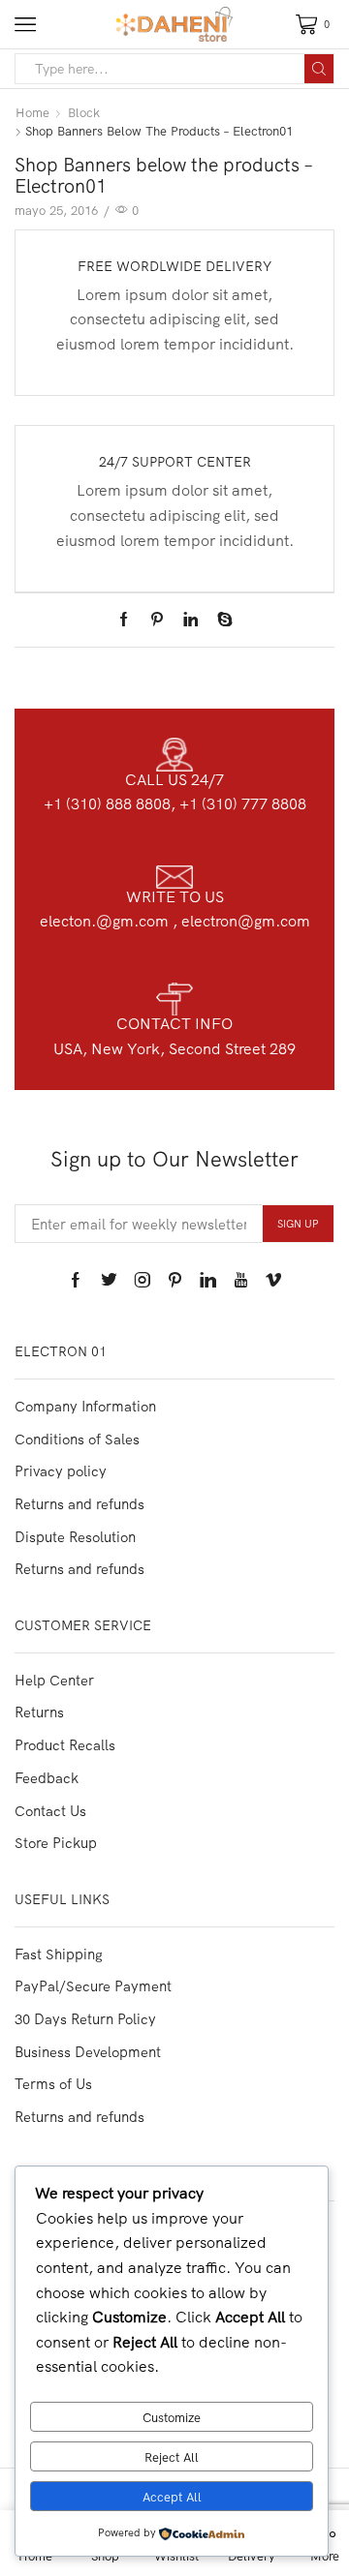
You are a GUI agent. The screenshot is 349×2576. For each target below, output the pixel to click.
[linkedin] (190, 620)
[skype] (220, 620)
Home (32, 112)
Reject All (172, 2457)
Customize (172, 2417)
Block (84, 112)
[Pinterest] (157, 620)
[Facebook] (128, 620)
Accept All (172, 2497)
